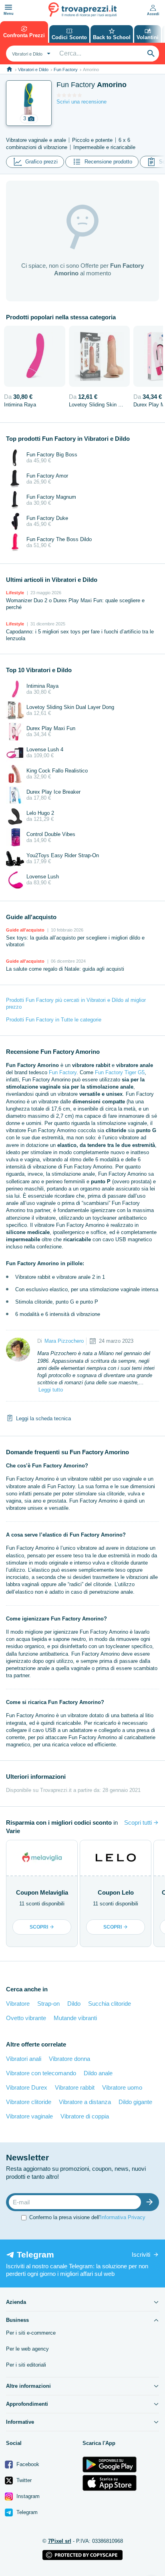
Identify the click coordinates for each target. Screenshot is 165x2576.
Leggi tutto (51, 1390)
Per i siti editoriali (26, 2365)
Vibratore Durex (27, 2087)
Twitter (23, 2480)
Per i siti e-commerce (31, 2333)
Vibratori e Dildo (33, 70)
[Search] (151, 54)
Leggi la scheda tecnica (43, 1418)
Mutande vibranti (75, 2018)
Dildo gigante (135, 2102)
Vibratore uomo (122, 2087)
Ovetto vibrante (26, 2018)
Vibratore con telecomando (41, 2073)
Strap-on (48, 2004)
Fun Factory (66, 70)
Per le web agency (27, 2349)
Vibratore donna (69, 2059)
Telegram (26, 2512)
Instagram (27, 2496)
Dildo (74, 2004)
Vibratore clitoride (29, 2102)
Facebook (27, 2464)
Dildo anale (98, 2073)
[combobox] (30, 54)
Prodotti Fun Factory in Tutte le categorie (54, 1020)
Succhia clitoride (110, 2004)
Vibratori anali (24, 2059)
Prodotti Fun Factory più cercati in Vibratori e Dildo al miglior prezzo (76, 1003)
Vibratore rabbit (75, 2087)
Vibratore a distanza (85, 2102)
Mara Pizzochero (64, 1341)
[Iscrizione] (151, 2202)
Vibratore (18, 2004)
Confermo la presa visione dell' (87, 2217)
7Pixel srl (60, 2541)
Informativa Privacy (123, 2217)
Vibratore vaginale (29, 2116)
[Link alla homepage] (9, 69)
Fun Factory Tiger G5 (120, 1072)
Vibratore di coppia (85, 2116)
